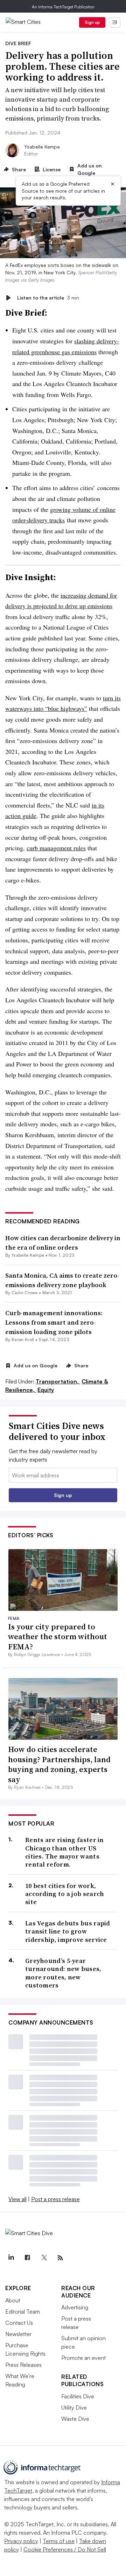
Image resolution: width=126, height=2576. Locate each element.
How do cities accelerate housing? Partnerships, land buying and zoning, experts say (59, 1764)
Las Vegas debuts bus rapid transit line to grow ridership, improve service (68, 1931)
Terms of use (59, 2541)
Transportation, (58, 1381)
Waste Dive (75, 2419)
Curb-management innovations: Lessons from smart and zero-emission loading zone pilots (54, 1322)
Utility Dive (74, 2407)
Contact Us (19, 2323)
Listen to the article (48, 298)
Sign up (92, 22)
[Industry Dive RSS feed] (60, 2258)
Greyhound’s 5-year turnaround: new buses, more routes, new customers (63, 1973)
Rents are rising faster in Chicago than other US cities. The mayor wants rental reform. (65, 1852)
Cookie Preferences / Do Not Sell (65, 2549)
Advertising (75, 2307)
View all (17, 2199)
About (13, 2300)
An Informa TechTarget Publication (63, 7)
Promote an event (83, 2358)
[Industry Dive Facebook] (27, 2258)
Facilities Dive (78, 2396)
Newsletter (18, 2334)
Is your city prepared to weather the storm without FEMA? (58, 1637)
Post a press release (55, 2199)
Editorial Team (23, 2311)
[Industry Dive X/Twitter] (44, 2258)
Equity (46, 1390)
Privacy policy (21, 2541)
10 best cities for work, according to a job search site (65, 1894)
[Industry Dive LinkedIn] (11, 2258)
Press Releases (23, 2365)
